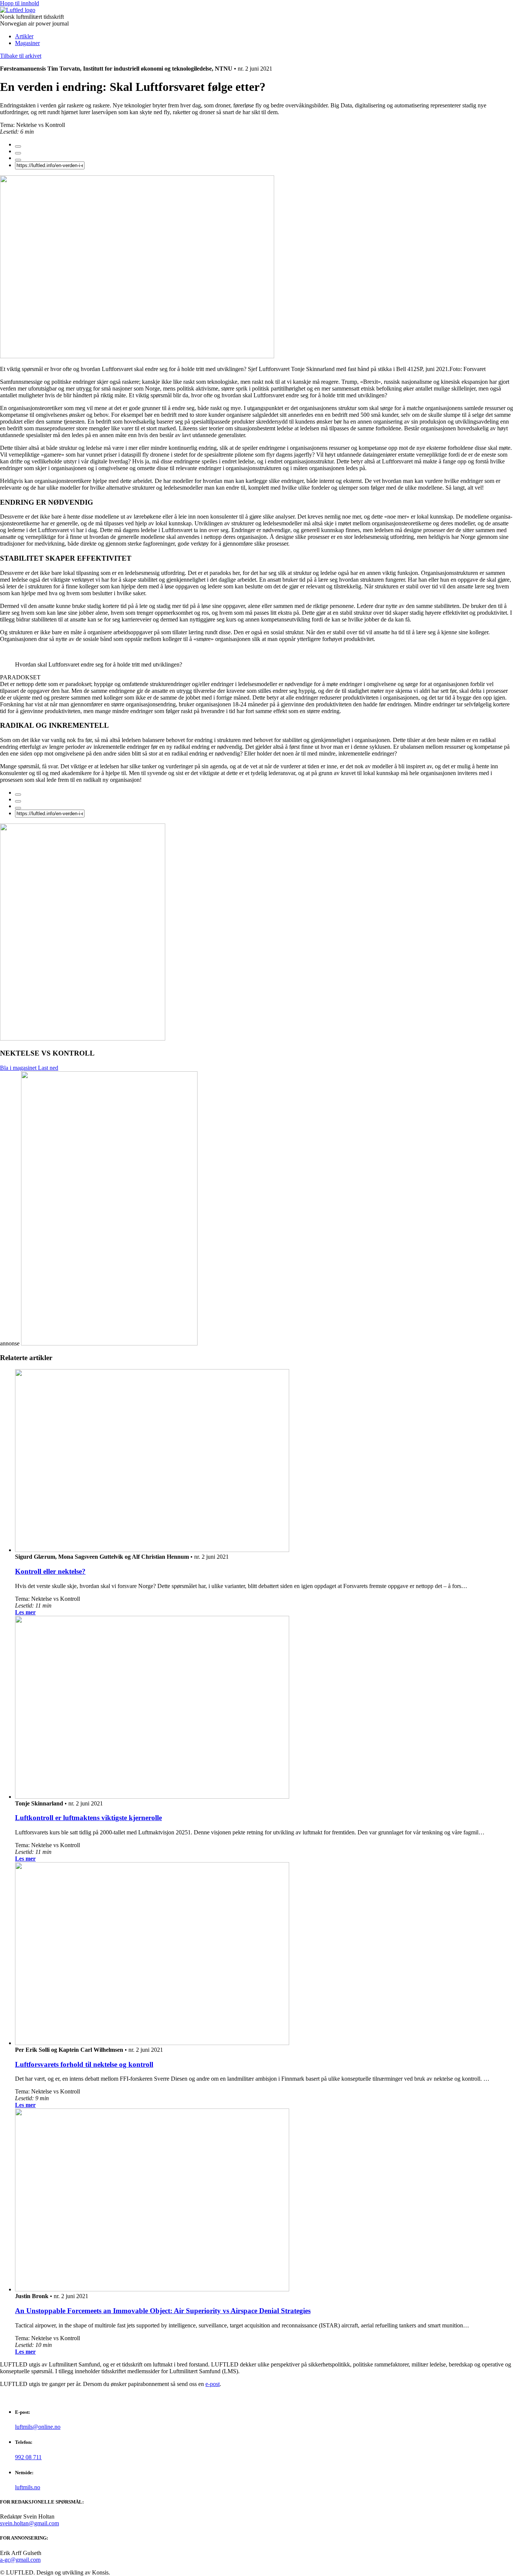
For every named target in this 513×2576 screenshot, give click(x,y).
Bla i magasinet (19, 1068)
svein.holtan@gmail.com (29, 2523)
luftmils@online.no (38, 2427)
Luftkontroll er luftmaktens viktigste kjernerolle (88, 1818)
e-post (213, 2384)
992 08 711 (28, 2457)
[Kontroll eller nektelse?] (152, 1550)
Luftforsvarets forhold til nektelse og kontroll (84, 2064)
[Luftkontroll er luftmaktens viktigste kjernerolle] (152, 1797)
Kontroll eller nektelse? (50, 1571)
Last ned (48, 1068)
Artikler (24, 36)
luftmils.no (28, 2487)
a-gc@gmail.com (20, 2560)
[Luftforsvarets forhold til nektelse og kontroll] (152, 2043)
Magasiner (27, 43)
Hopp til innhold (20, 3)
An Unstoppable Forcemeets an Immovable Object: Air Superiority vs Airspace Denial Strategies (163, 2311)
